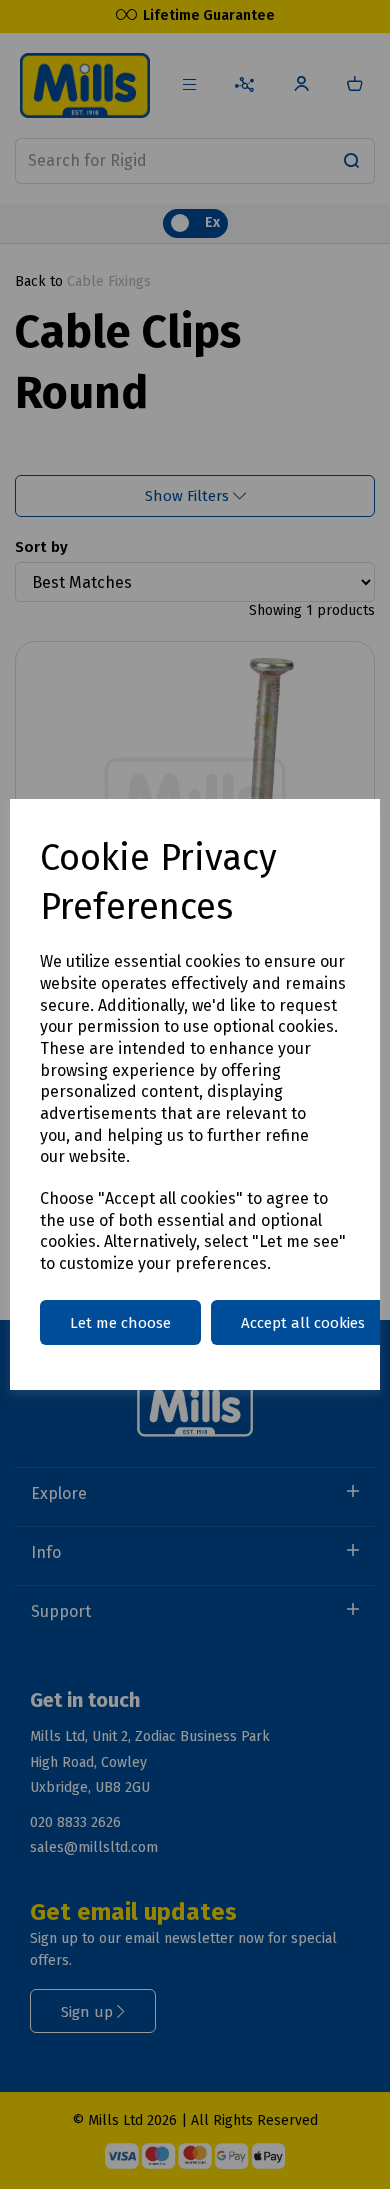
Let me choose (120, 1323)
